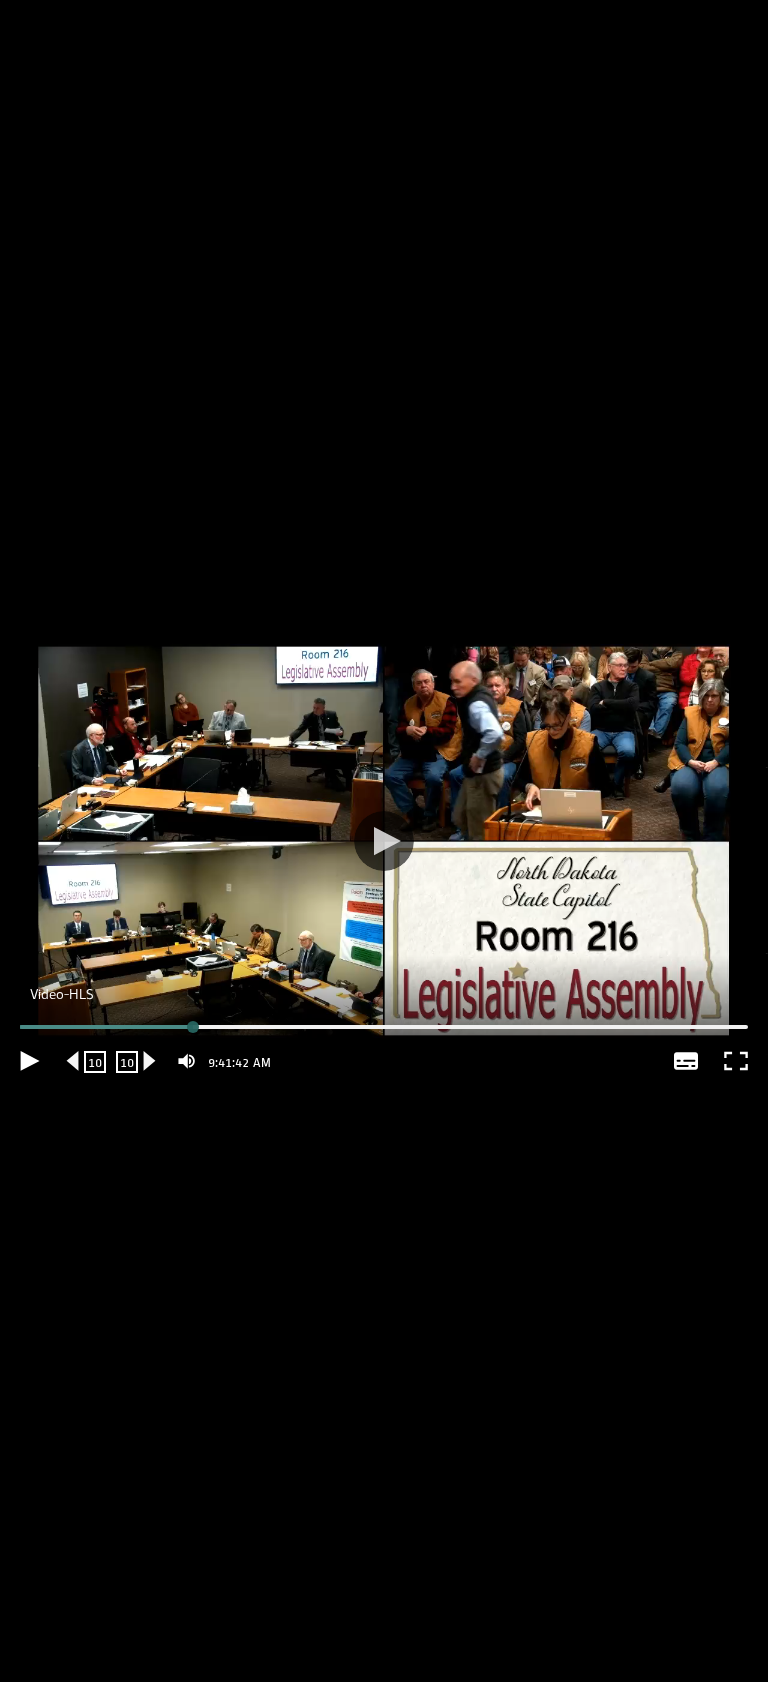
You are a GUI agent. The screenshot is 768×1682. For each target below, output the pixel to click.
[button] (384, 841)
